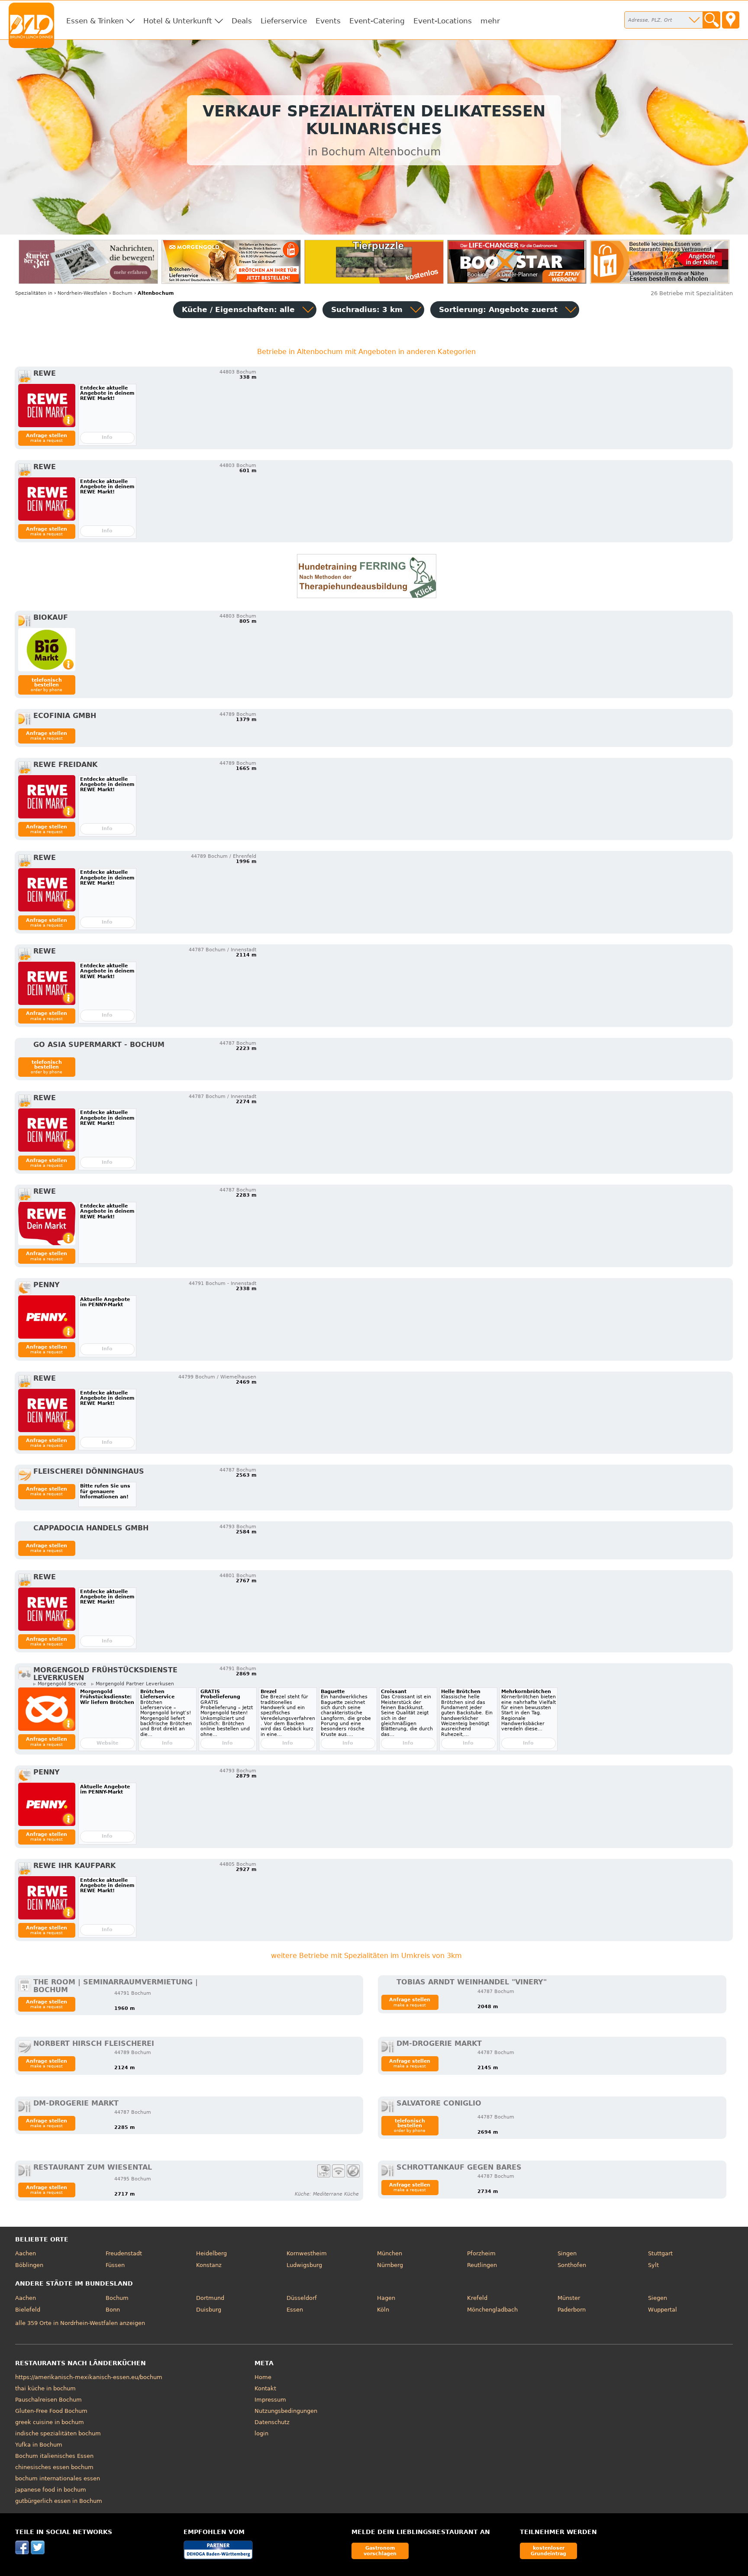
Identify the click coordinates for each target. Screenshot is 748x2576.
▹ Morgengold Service (60, 1684)
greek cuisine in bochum (50, 2422)
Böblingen (29, 2265)
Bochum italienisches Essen (54, 2456)
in (34, 293)
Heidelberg (211, 2253)
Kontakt (265, 2388)
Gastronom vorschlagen (380, 2551)
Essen (295, 2310)
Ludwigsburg (304, 2265)
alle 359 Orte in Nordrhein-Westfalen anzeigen (80, 2323)
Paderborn (572, 2310)
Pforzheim (481, 2253)
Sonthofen (572, 2265)
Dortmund (210, 2298)
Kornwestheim (307, 2253)
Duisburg (209, 2310)
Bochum (117, 2298)
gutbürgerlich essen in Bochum (59, 2501)
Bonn (113, 2310)
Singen (567, 2253)
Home (263, 2377)
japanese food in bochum (51, 2490)
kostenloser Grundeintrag (548, 2551)
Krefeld (477, 2298)
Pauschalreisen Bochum (48, 2400)
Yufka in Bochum (39, 2445)
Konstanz (209, 2265)
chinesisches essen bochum (54, 2467)
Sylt (653, 2265)
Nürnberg (390, 2265)
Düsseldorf (302, 2298)
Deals (242, 21)
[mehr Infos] (47, 406)
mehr (490, 21)
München (390, 2253)
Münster (569, 2298)
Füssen (115, 2265)
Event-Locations (443, 21)
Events (328, 21)
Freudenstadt (124, 2253)
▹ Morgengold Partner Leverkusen (133, 1684)
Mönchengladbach (492, 2310)
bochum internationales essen (58, 2478)
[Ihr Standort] (731, 20)
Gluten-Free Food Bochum (51, 2411)
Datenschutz (272, 2422)
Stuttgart (660, 2253)
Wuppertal (663, 2310)
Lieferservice (284, 21)
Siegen (658, 2298)
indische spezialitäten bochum (58, 2433)
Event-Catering (377, 21)
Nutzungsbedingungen (286, 2411)
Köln (383, 2310)
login (261, 2433)
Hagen (386, 2298)
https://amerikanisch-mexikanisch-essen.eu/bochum (89, 2377)
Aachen (26, 2253)
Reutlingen (482, 2265)
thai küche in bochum (45, 2388)
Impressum (270, 2400)
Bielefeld (28, 2310)
